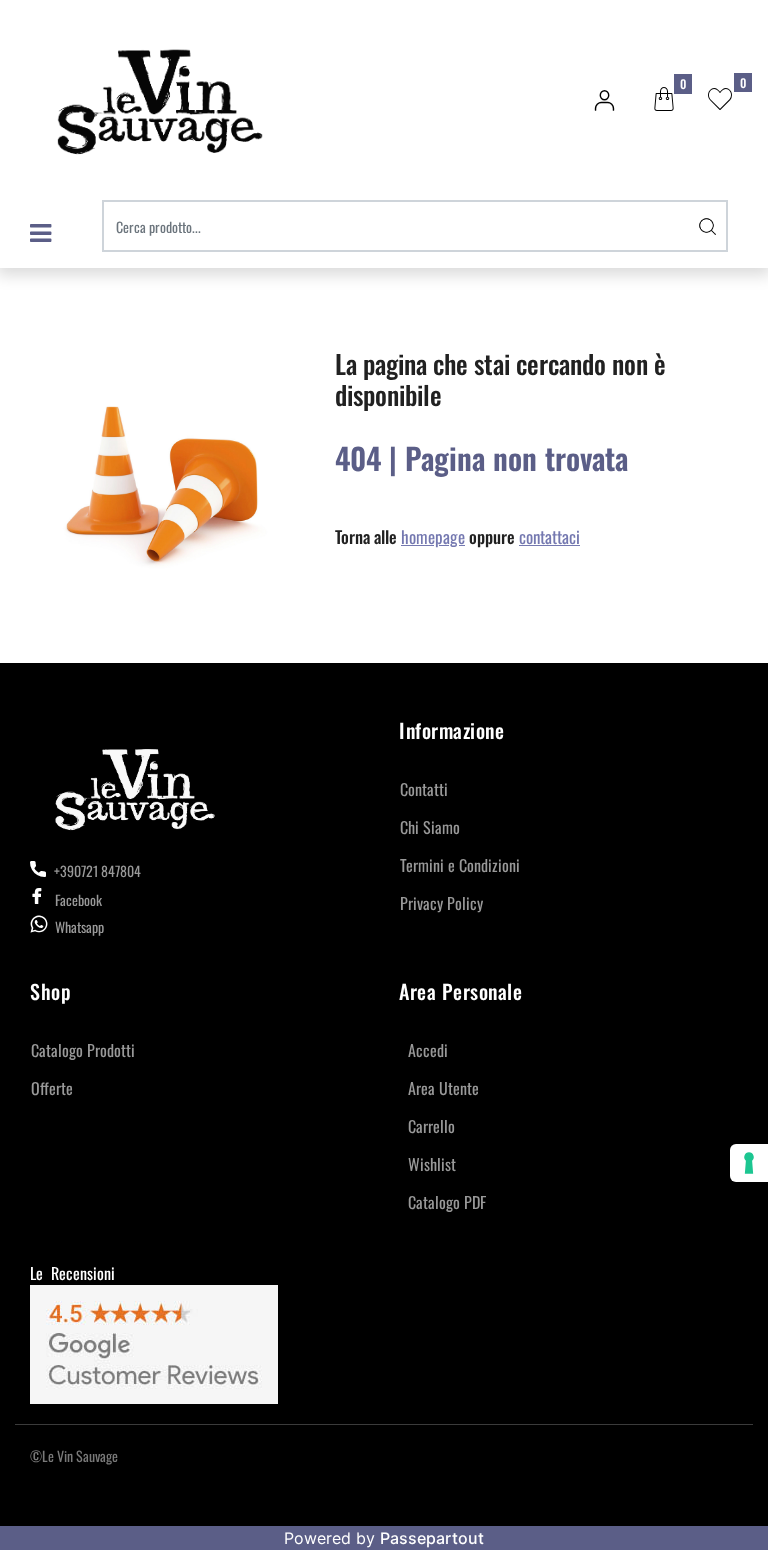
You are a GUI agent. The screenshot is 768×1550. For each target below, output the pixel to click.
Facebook (78, 899)
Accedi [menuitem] (428, 1050)
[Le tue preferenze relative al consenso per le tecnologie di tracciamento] (749, 1163)
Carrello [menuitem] (431, 1126)
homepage (433, 536)
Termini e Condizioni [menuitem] (460, 865)
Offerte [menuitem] (52, 1088)
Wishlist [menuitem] (432, 1164)
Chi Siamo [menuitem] (430, 827)
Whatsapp (79, 926)
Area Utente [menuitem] (443, 1088)
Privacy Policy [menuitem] (441, 903)
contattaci (549, 536)
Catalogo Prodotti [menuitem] (83, 1050)
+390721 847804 (96, 870)
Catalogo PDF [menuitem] (447, 1202)
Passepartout (432, 1538)
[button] (708, 226)
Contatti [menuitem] (424, 789)
